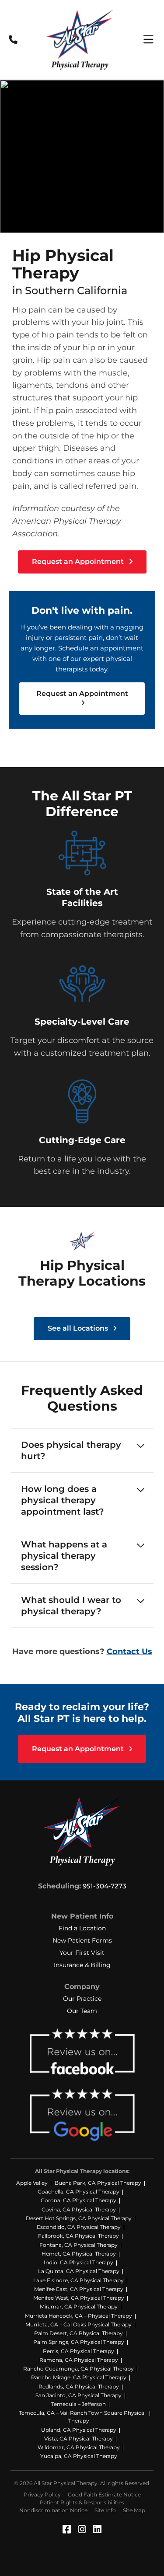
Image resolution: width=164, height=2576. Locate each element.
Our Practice (82, 1999)
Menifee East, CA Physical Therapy (79, 2289)
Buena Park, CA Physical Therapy (98, 2183)
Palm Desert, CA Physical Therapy (79, 2333)
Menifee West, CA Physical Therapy (79, 2298)
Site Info (105, 2510)
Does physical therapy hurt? (71, 1450)
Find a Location (82, 1928)
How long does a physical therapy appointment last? (63, 1500)
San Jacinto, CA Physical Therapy (79, 2395)
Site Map (134, 2510)
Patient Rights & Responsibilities (82, 2502)
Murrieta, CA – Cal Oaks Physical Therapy (79, 2324)
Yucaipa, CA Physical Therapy (79, 2456)
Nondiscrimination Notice (53, 2510)
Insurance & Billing (82, 1965)
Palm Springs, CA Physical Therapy (79, 2342)
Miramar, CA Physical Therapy (79, 2307)
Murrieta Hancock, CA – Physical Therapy (79, 2316)
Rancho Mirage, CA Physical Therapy (79, 2377)
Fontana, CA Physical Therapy (79, 2245)
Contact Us (129, 1651)
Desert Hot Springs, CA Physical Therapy (79, 2218)
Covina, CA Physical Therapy (79, 2209)
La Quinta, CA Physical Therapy (79, 2271)
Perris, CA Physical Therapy (79, 2351)
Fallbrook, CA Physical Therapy (79, 2236)
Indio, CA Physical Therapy (79, 2262)
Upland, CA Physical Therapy (79, 2430)
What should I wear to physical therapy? (71, 1606)
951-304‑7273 (105, 1886)
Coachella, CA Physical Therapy (79, 2192)
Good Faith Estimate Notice (104, 2494)
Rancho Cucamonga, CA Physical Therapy (79, 2369)
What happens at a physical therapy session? (64, 1556)
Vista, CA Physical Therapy (79, 2439)
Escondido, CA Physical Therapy (79, 2227)
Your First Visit (82, 1953)
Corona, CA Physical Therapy (79, 2200)
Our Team (82, 2011)
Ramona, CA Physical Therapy (79, 2360)
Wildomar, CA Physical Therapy (79, 2447)
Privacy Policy (42, 2494)
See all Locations (79, 1328)
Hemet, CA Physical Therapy (79, 2254)
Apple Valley (32, 2183)
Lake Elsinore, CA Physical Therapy (79, 2280)
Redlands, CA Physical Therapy (79, 2387)
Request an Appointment (79, 561)
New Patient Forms (82, 1940)
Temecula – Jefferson (79, 2404)
